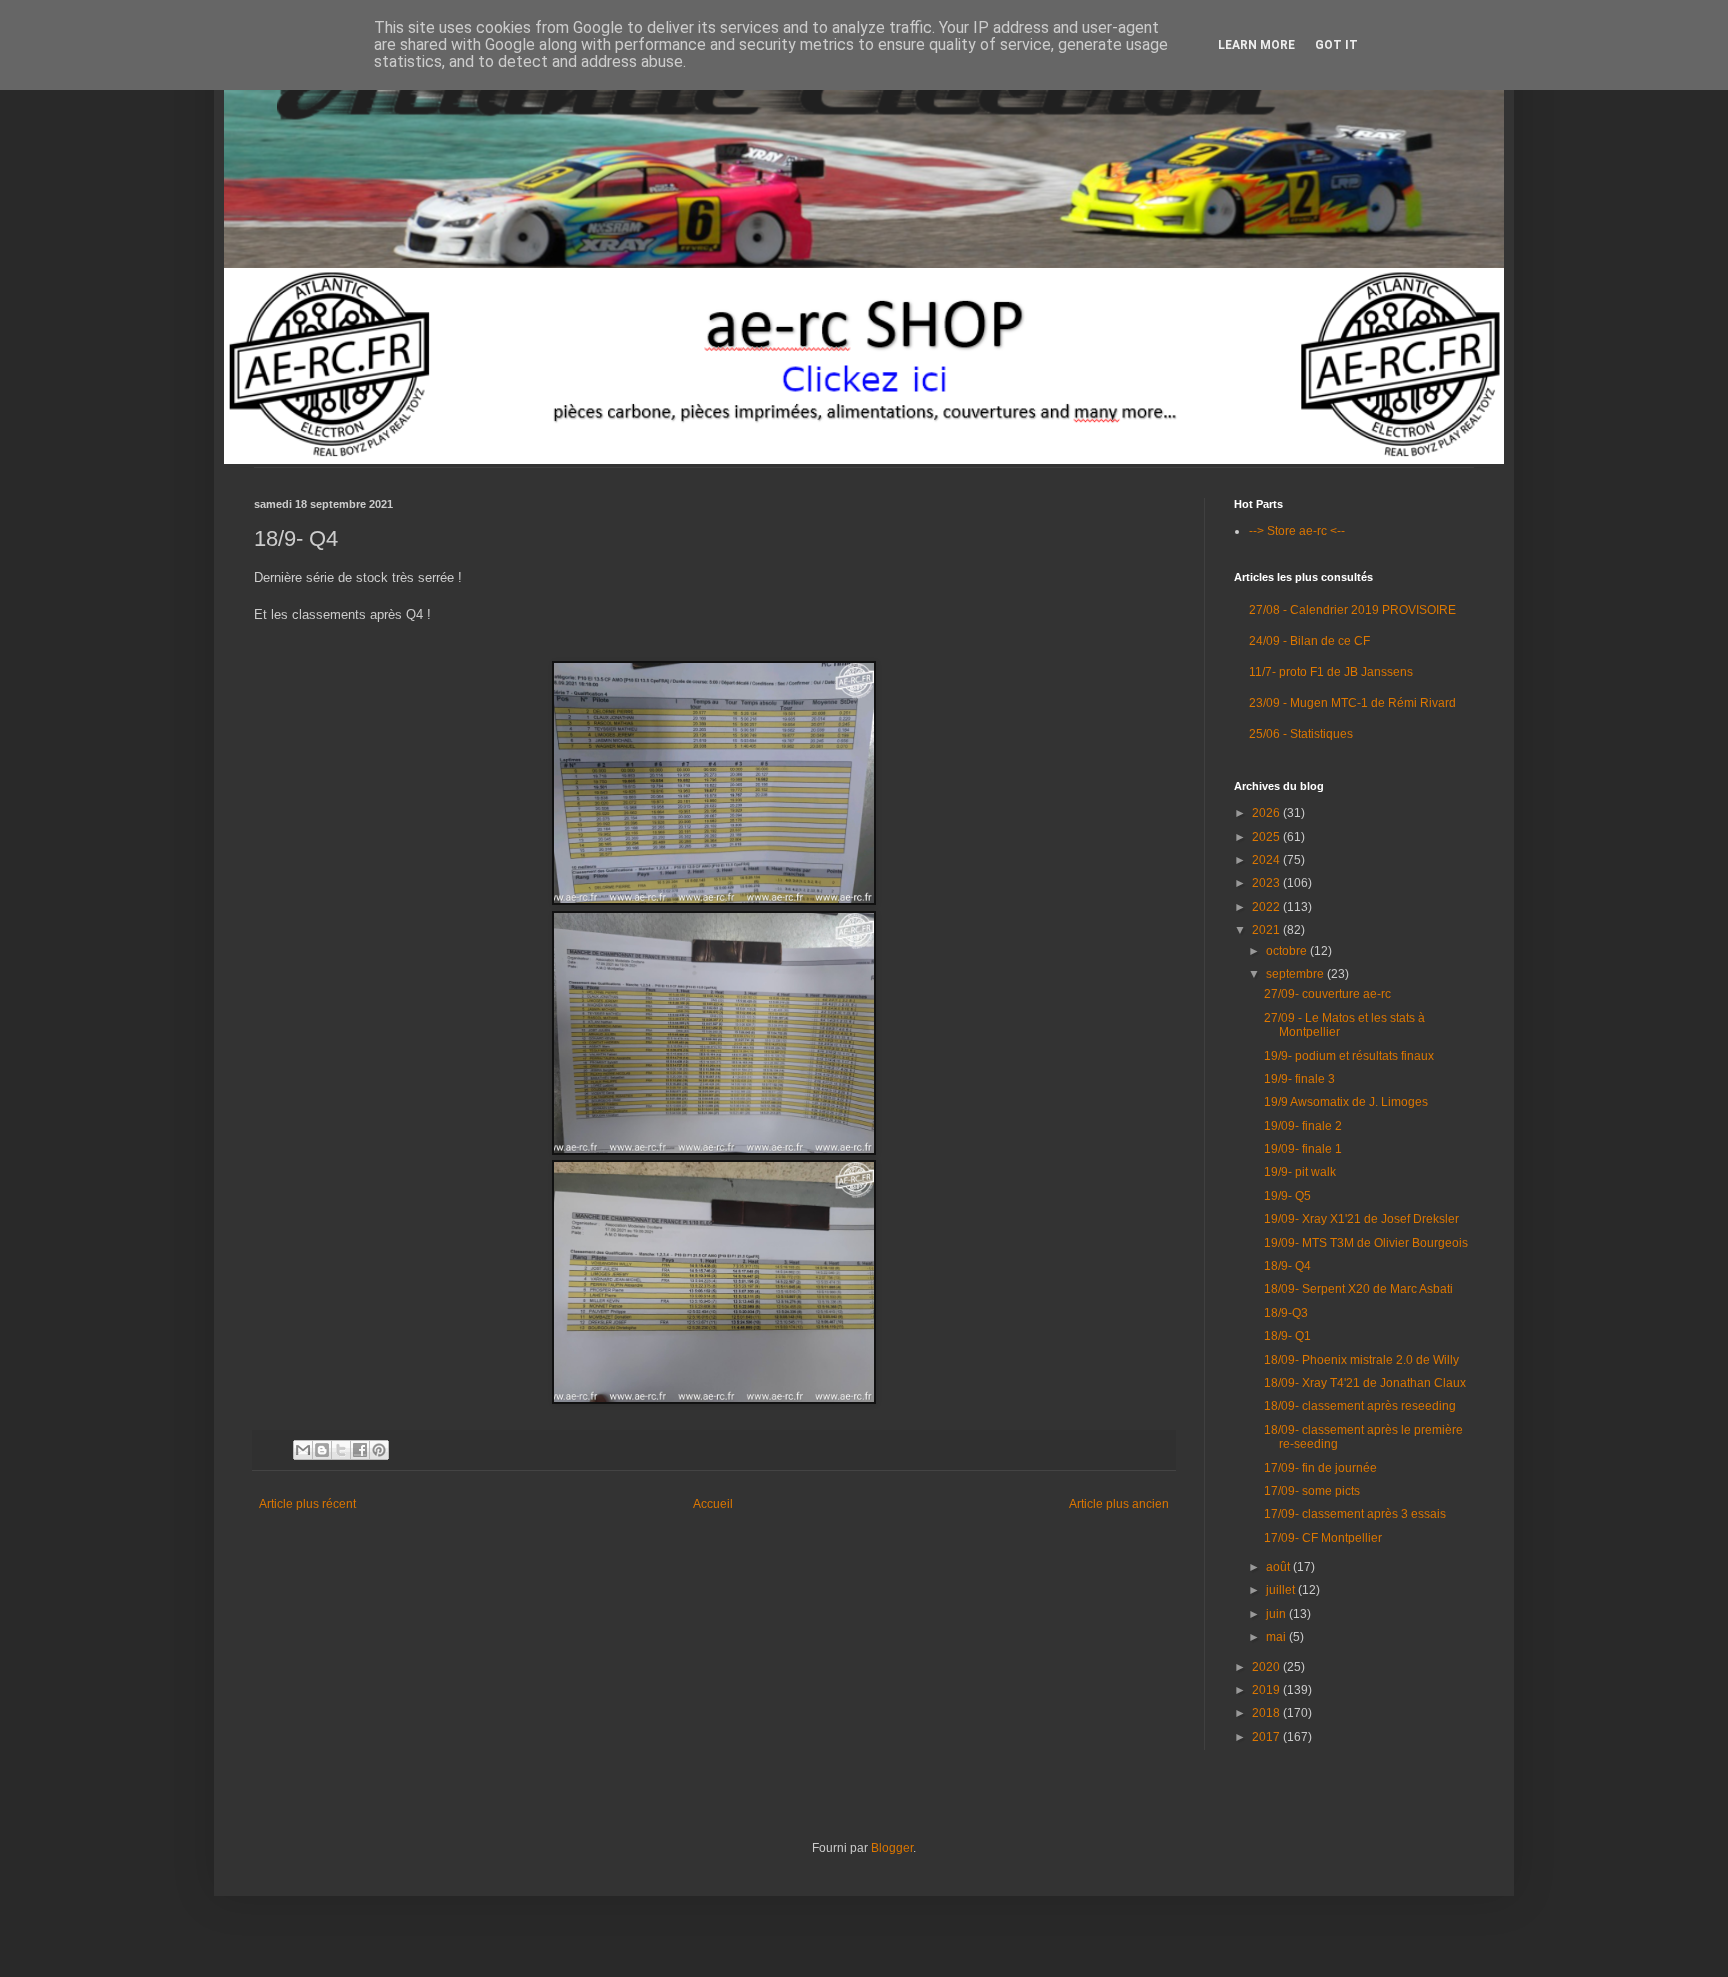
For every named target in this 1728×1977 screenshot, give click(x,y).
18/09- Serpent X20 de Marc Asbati (1358, 1289)
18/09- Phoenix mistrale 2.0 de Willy (1361, 1360)
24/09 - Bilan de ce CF (1309, 641)
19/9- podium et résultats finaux (1349, 1056)
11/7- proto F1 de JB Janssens (1331, 672)
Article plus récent (307, 1504)
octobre (1288, 951)
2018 (1267, 1713)
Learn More (1256, 45)
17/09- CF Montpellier (1323, 1538)
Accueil (713, 1504)
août (1279, 1567)
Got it (1336, 45)
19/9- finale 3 (1299, 1079)
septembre (1296, 974)
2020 (1267, 1667)
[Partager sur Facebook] (360, 1450)
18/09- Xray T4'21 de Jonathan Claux (1365, 1383)
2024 (1267, 860)
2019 (1267, 1690)
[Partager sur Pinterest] (379, 1450)
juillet (1282, 1590)
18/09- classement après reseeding (1360, 1406)
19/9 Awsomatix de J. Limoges (1346, 1102)
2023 (1267, 883)
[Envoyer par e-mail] (303, 1450)
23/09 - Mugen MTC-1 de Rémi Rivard (1352, 703)
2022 (1267, 907)
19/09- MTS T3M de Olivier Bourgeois (1366, 1243)
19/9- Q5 (1287, 1196)
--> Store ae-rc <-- (1297, 531)
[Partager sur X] (341, 1450)
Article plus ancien (1119, 1504)
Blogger (892, 1848)
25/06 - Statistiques (1301, 734)
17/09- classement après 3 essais (1355, 1514)
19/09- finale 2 (1303, 1126)
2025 (1267, 837)
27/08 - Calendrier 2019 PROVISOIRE (1352, 610)
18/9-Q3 (1286, 1313)
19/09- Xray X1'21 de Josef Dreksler (1361, 1219)
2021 (1267, 930)
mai (1277, 1637)
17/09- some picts (1312, 1491)
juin (1277, 1614)
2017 (1267, 1737)
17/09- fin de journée (1320, 1468)
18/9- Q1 (1287, 1336)
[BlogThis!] (322, 1450)
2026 (1267, 813)
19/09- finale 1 (1303, 1149)
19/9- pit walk (1300, 1172)
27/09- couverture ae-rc (1327, 994)
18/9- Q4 (1287, 1266)
